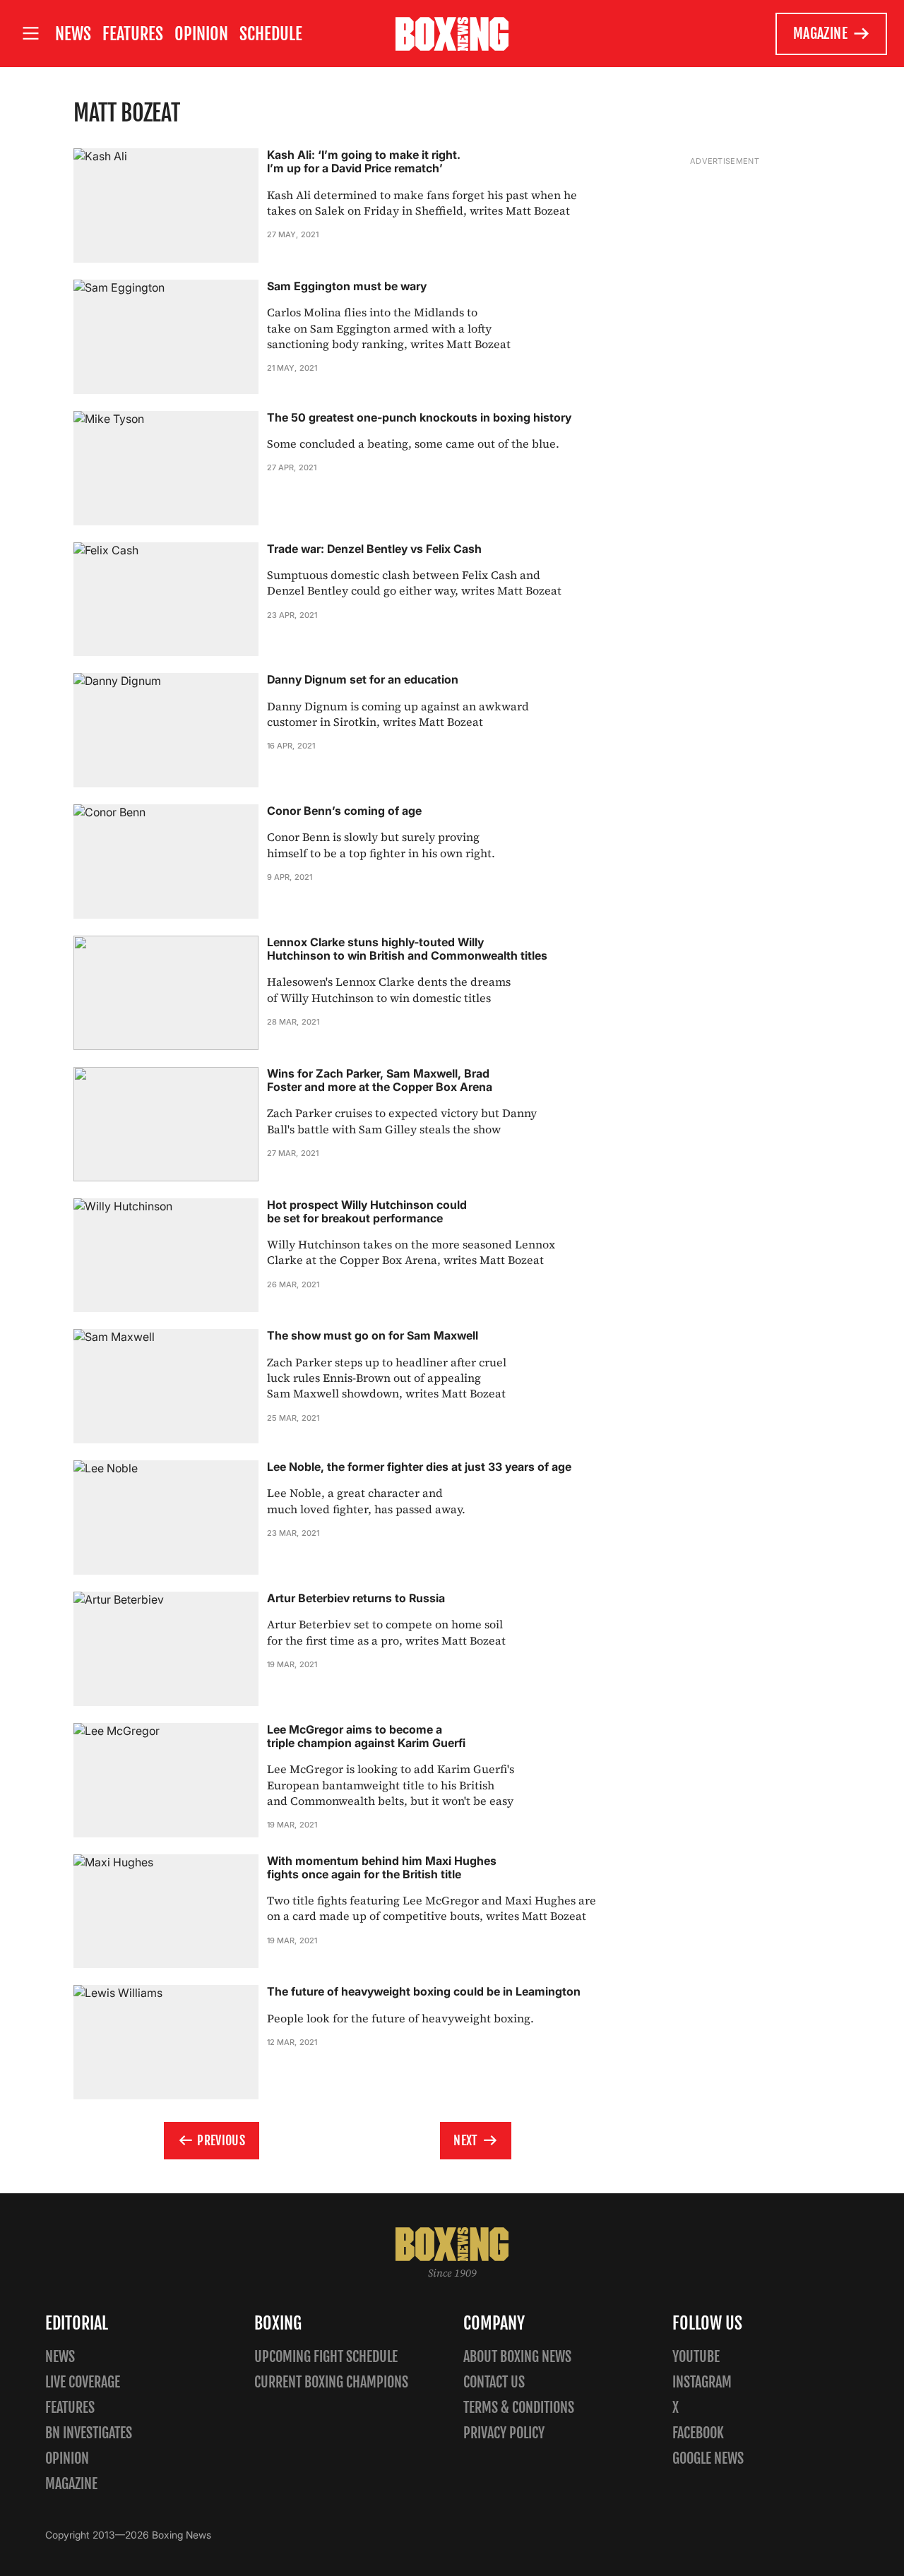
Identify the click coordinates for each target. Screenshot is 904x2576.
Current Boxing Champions (331, 2382)
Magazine (820, 34)
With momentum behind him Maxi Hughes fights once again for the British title (382, 1867)
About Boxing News (517, 2357)
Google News (708, 2458)
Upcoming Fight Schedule (326, 2357)
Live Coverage (83, 2382)
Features (133, 34)
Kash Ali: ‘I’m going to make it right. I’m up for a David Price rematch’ (364, 161)
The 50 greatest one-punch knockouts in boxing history (419, 417)
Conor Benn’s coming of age (344, 811)
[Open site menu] (30, 34)
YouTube (696, 2357)
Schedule (271, 34)
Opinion (201, 34)
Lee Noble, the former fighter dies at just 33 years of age (419, 1467)
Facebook (698, 2433)
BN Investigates (89, 2433)
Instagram (702, 2382)
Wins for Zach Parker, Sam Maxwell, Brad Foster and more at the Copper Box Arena (380, 1080)
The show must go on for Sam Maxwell (373, 1335)
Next (465, 2140)
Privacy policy (504, 2433)
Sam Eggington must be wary (347, 286)
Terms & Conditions (519, 2408)
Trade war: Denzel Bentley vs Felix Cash (374, 549)
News (73, 34)
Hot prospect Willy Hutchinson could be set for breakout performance (367, 1211)
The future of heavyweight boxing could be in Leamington (424, 1991)
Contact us (494, 2382)
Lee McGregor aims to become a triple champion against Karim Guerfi (366, 1736)
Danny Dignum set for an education (363, 679)
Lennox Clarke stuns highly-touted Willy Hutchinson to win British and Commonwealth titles (407, 949)
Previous (221, 2140)
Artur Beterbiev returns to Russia (356, 1598)
